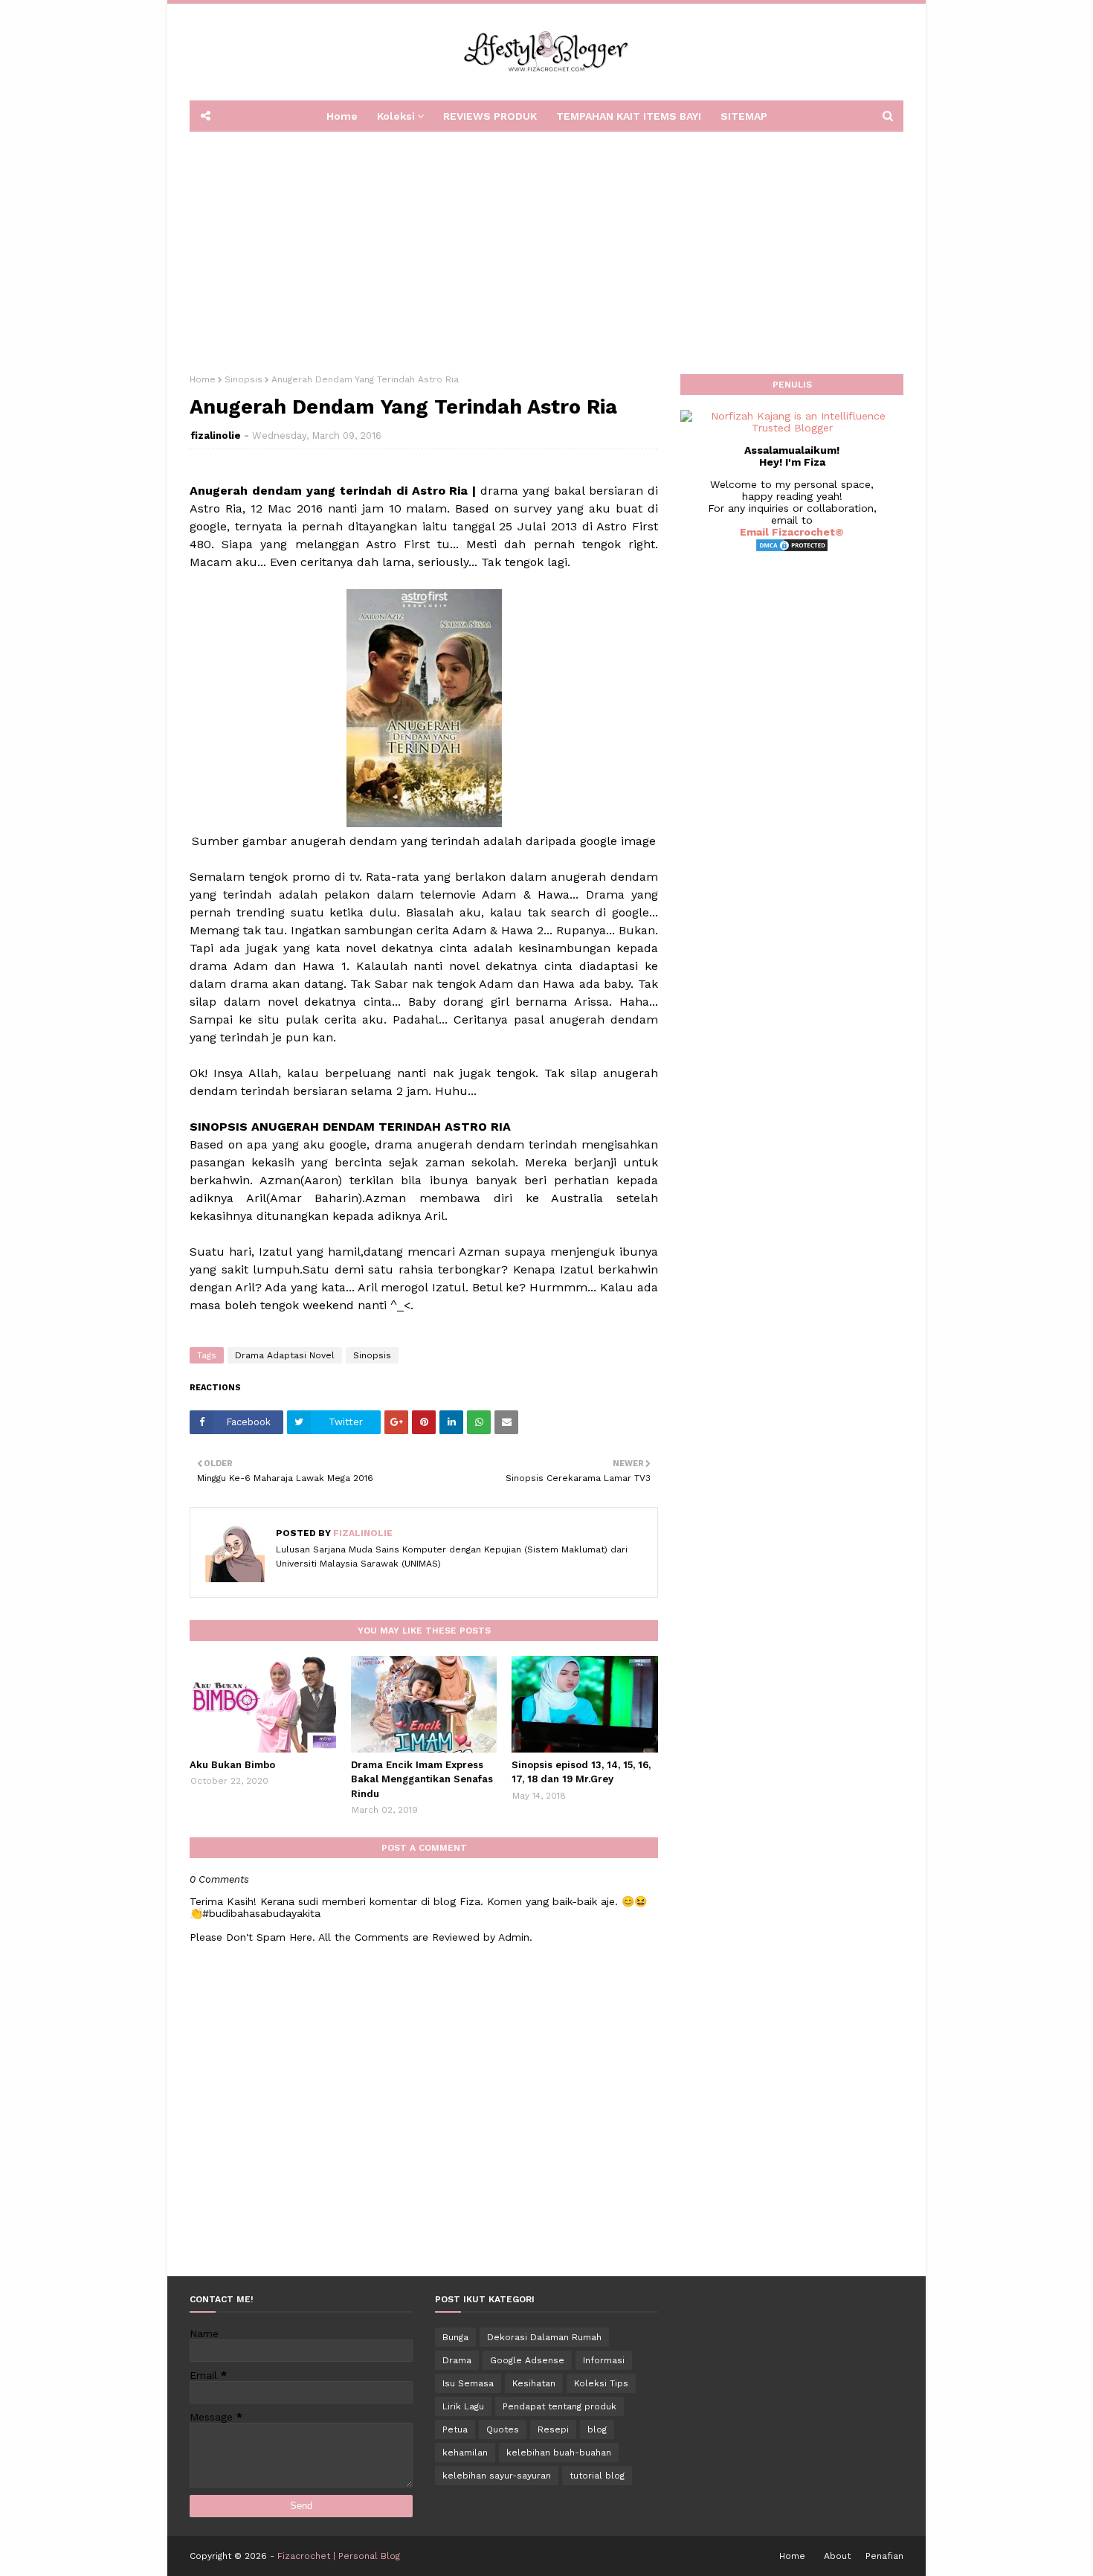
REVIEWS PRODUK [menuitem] (490, 116)
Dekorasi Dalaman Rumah (544, 2337)
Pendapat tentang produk (560, 2406)
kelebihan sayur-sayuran (497, 2476)
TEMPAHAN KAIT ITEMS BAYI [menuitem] (629, 116)
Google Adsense (527, 2360)
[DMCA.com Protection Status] (792, 549)
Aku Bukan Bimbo (232, 1765)
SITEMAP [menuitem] (744, 116)
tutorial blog (597, 2476)
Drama (457, 2360)
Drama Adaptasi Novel (285, 1355)
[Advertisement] (546, 248)
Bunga (455, 2337)
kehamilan (465, 2453)
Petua (455, 2429)
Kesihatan (534, 2383)
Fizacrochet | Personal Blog (339, 2556)
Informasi (604, 2360)
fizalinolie (216, 436)
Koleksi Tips (601, 2383)
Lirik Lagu (463, 2406)
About (837, 2556)
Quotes (503, 2429)
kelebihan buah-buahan (559, 2453)
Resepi (553, 2429)
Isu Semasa (468, 2383)
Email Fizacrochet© (792, 532)
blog (597, 2429)
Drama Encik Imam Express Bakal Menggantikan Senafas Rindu (422, 1779)
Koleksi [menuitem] (396, 116)
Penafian (884, 2556)
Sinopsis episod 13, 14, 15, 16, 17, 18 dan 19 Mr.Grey (581, 1772)
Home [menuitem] (342, 116)
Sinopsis (244, 379)
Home (203, 379)
